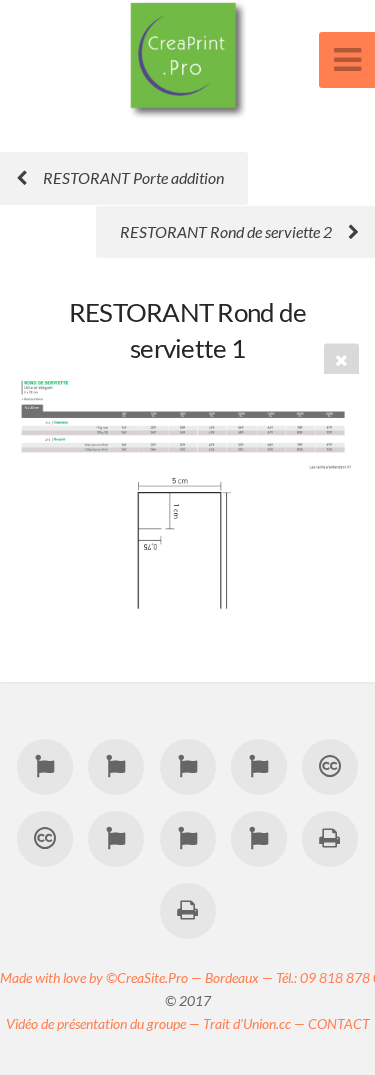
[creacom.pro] (45, 838)
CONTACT (339, 1023)
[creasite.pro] (330, 766)
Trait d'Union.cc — (255, 1023)
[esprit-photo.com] (259, 838)
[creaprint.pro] (330, 838)
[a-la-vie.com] (187, 838)
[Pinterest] (259, 766)
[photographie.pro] (116, 838)
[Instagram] (187, 766)
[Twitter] (116, 766)
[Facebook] (45, 766)
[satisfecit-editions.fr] (187, 910)
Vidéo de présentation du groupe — (104, 1023)
